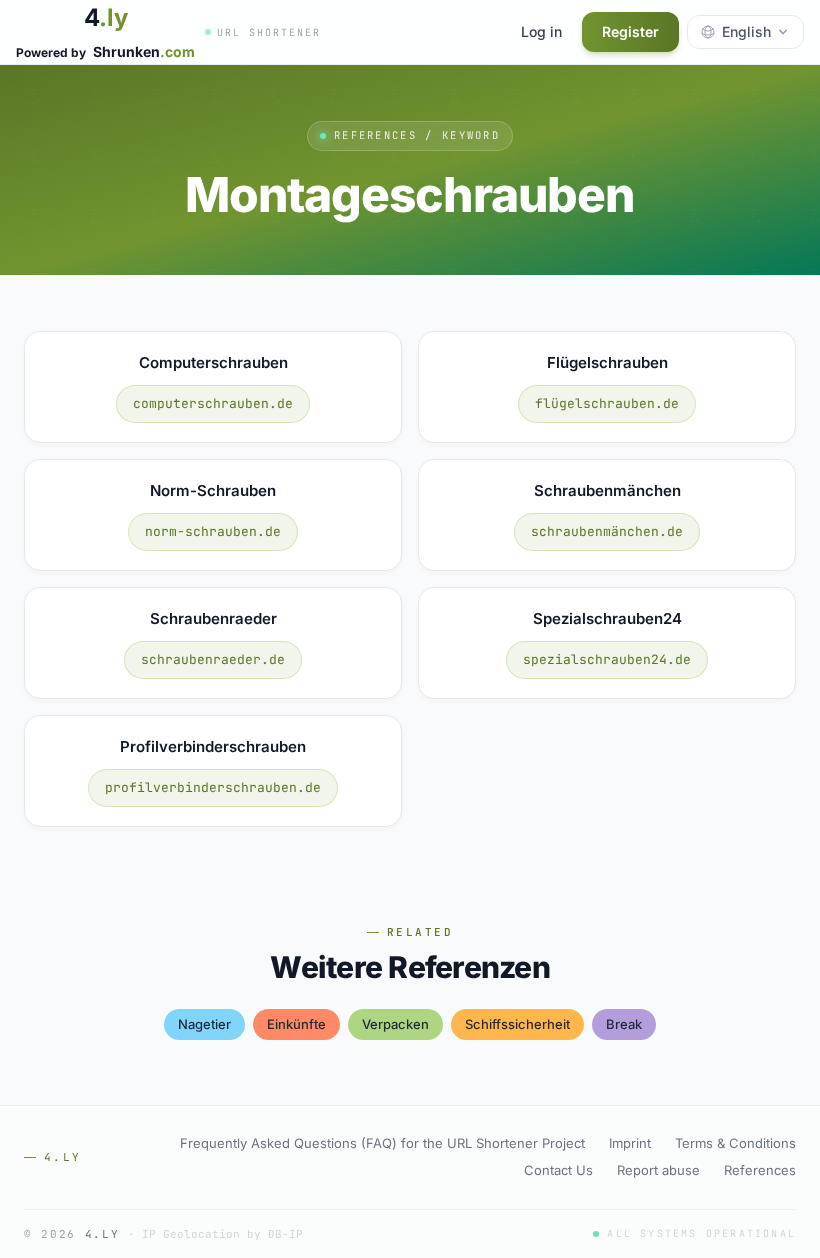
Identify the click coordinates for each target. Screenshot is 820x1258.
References (760, 1170)
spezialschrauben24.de (607, 659)
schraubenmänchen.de (607, 531)
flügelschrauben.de (607, 403)
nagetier (204, 1024)
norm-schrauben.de (213, 531)
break (624, 1024)
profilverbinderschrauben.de (213, 787)
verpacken (395, 1024)
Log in (541, 31)
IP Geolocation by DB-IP (222, 1234)
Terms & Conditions (735, 1143)
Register (630, 31)
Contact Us (558, 1170)
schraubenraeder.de (213, 659)
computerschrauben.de (213, 403)
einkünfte (296, 1024)
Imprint (630, 1143)
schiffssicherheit (517, 1024)
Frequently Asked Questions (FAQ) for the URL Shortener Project (382, 1143)
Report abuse (658, 1170)
